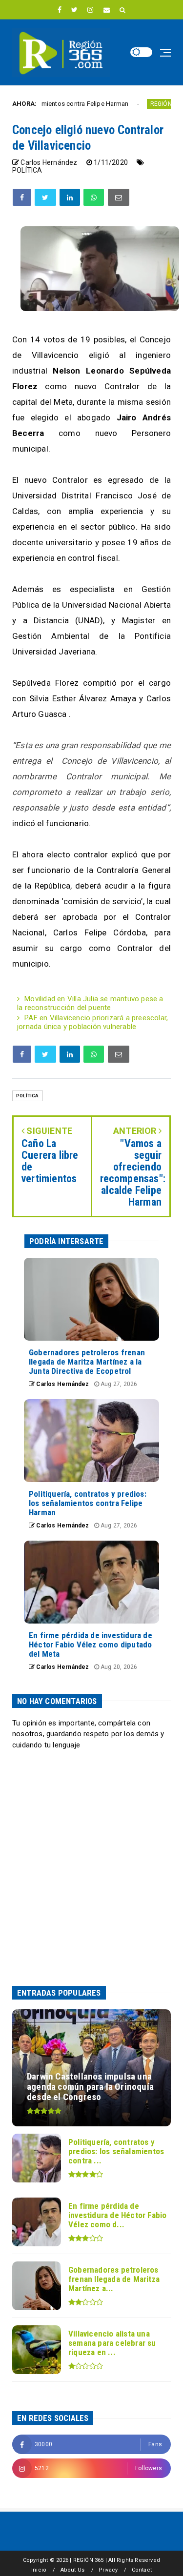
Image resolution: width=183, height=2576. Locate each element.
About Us (73, 2570)
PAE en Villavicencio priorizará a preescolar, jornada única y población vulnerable (92, 1022)
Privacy (108, 2570)
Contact (142, 2570)
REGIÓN (131, 104)
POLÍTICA (27, 170)
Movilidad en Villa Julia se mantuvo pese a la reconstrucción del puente (90, 1003)
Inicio (39, 2570)
